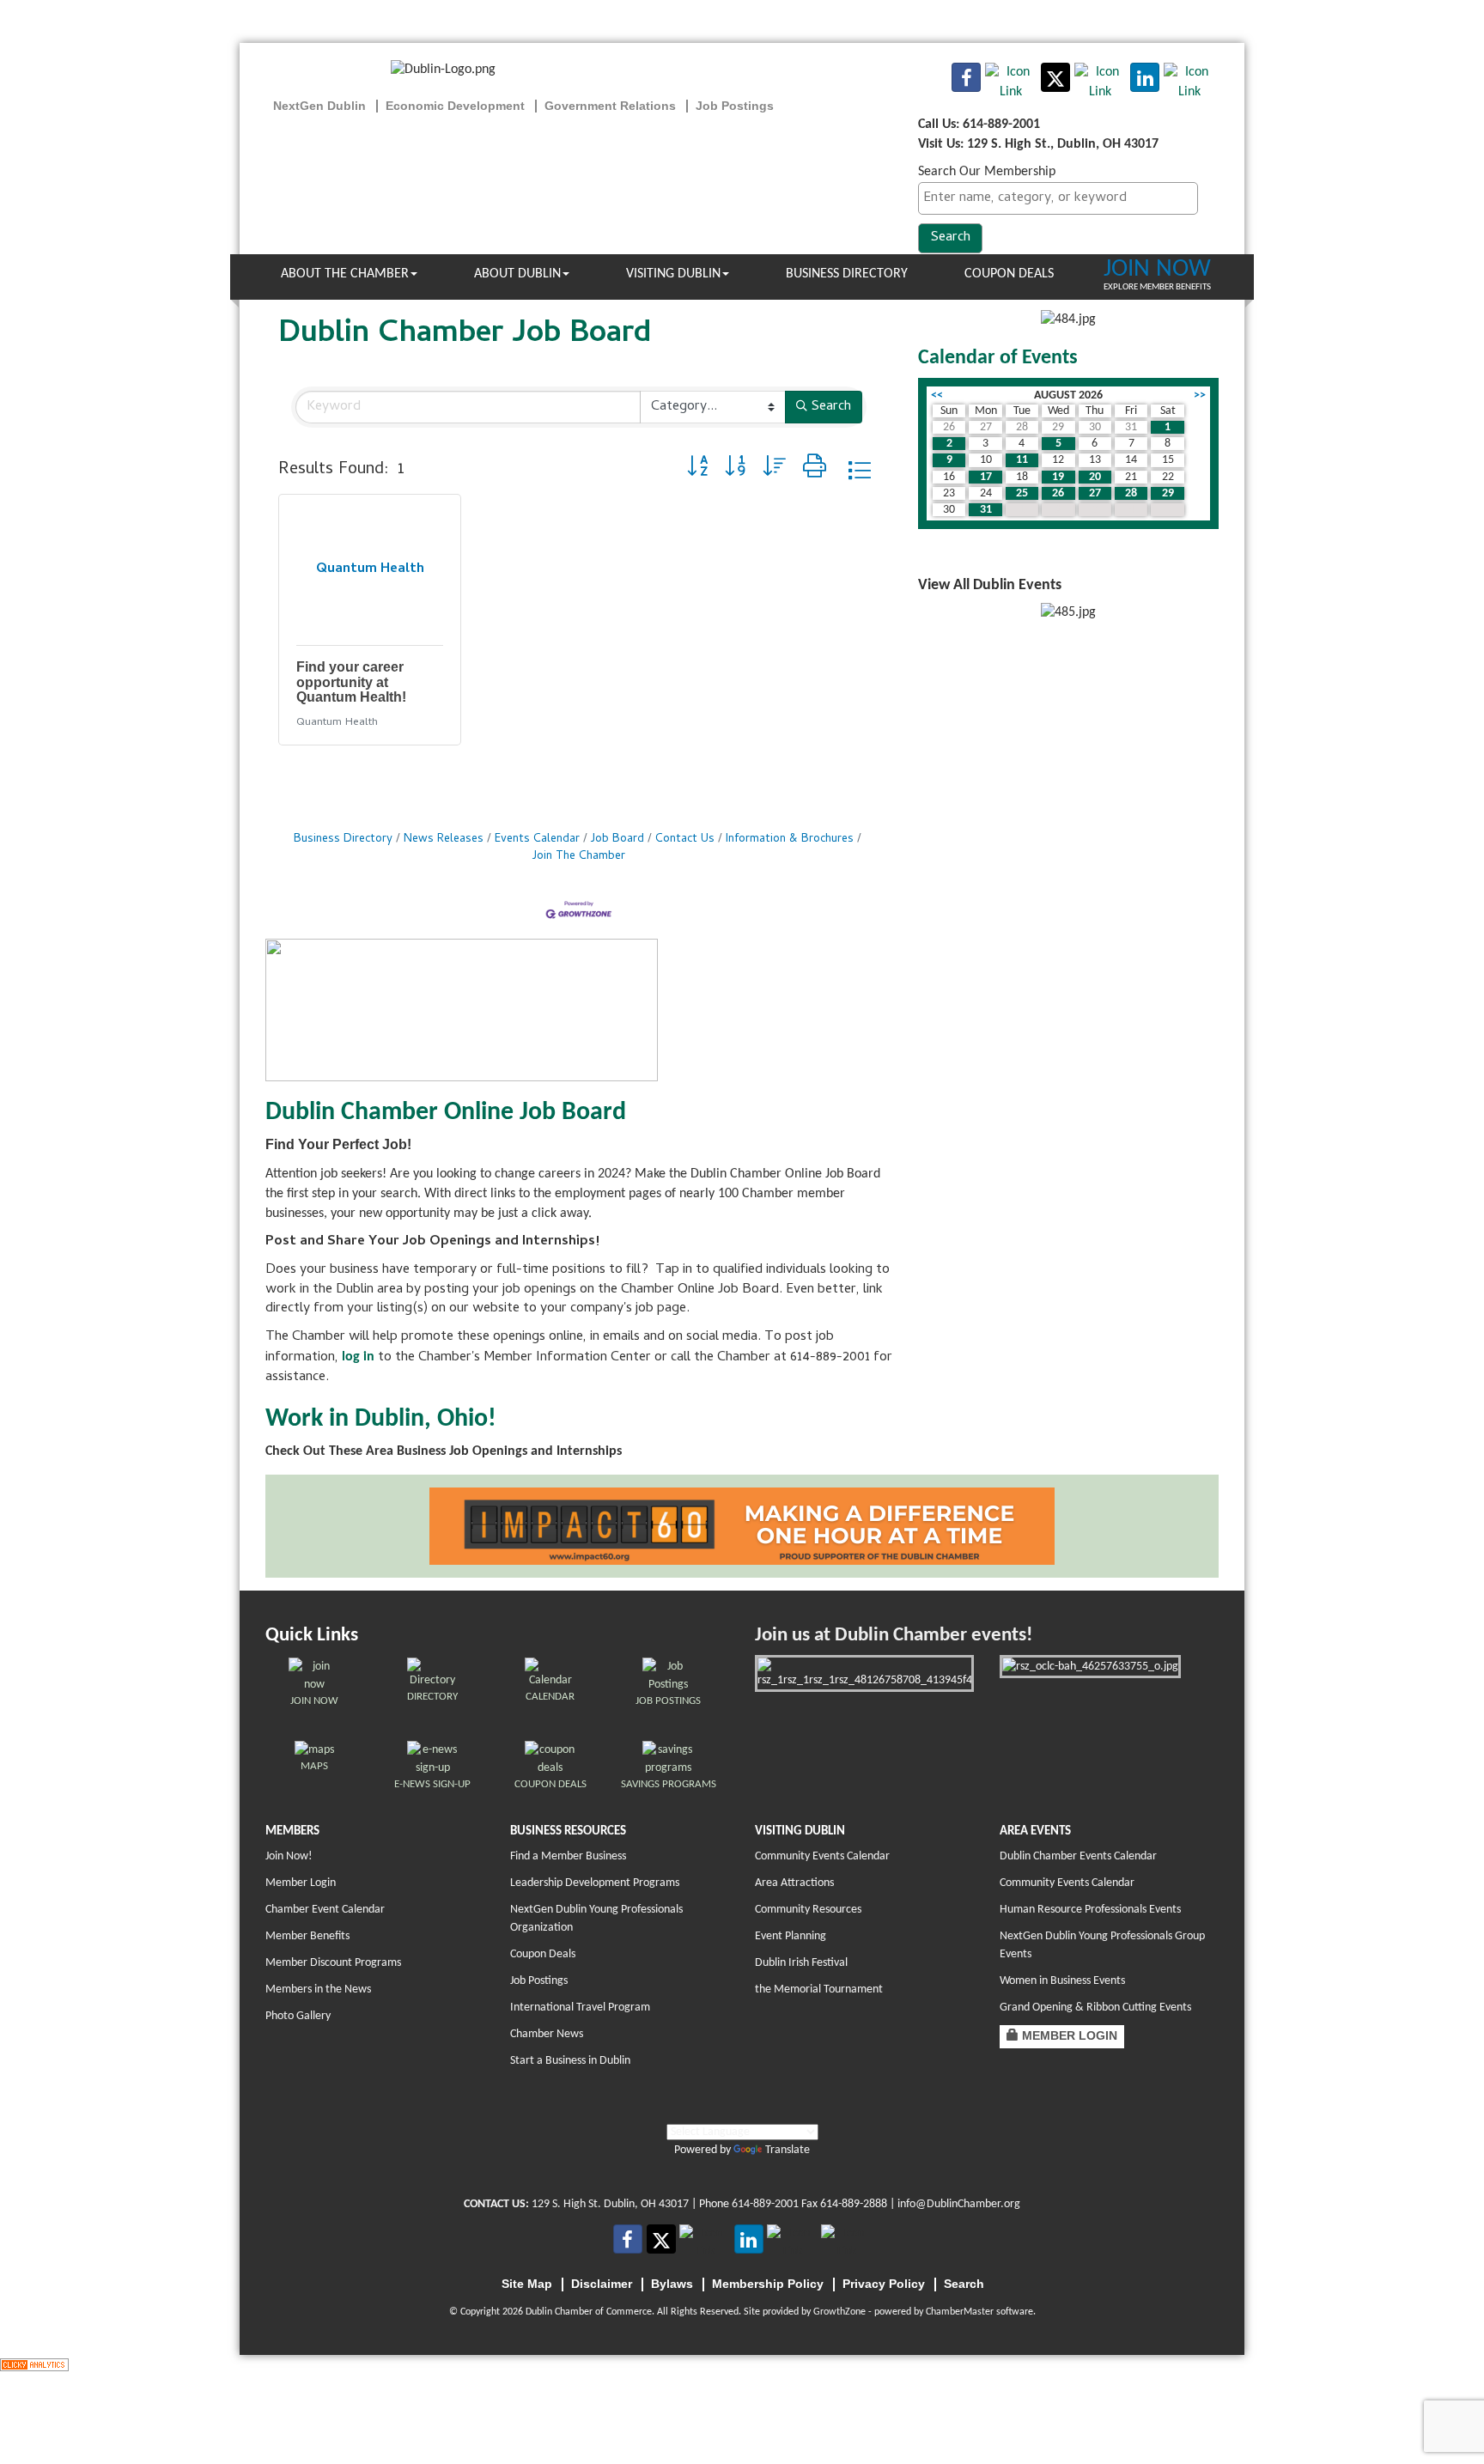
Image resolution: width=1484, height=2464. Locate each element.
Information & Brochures (790, 840)
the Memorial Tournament (819, 1989)
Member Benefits (307, 1936)
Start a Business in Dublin (570, 2061)
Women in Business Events (1062, 1981)
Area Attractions (794, 1883)
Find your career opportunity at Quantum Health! (351, 682)
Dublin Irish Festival (801, 1963)
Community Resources (808, 1910)
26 (1058, 493)
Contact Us (685, 840)
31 (986, 510)
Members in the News (318, 1989)
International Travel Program (580, 2008)
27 (1095, 493)
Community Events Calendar (822, 1856)
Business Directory (847, 274)
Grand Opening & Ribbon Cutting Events (1095, 2008)
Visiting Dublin (673, 274)
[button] (697, 470)
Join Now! (289, 1856)
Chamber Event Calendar (325, 1910)
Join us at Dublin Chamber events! (894, 1636)
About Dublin (517, 274)
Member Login (301, 1883)
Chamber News (547, 2034)
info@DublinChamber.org (959, 2204)
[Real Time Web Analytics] (34, 2364)
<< (937, 395)
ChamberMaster (960, 2312)
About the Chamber (345, 274)
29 (1168, 493)
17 (986, 477)
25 (1022, 493)
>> (1200, 395)
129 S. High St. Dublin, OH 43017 (610, 2204)
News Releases (444, 840)
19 (1058, 477)
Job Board (617, 840)
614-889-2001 (765, 2204)
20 (1095, 477)
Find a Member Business (568, 1856)
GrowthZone (839, 2312)
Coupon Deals (1009, 274)
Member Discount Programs (333, 1963)
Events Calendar (537, 840)
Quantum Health (337, 723)
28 (1131, 493)
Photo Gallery (298, 2016)
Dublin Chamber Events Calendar (1078, 1856)
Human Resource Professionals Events (1090, 1910)
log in (358, 1357)
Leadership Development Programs (595, 1883)
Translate (788, 2150)
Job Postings (539, 1981)
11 (1022, 460)
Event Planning (791, 1936)
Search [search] (831, 407)
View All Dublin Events (990, 585)
